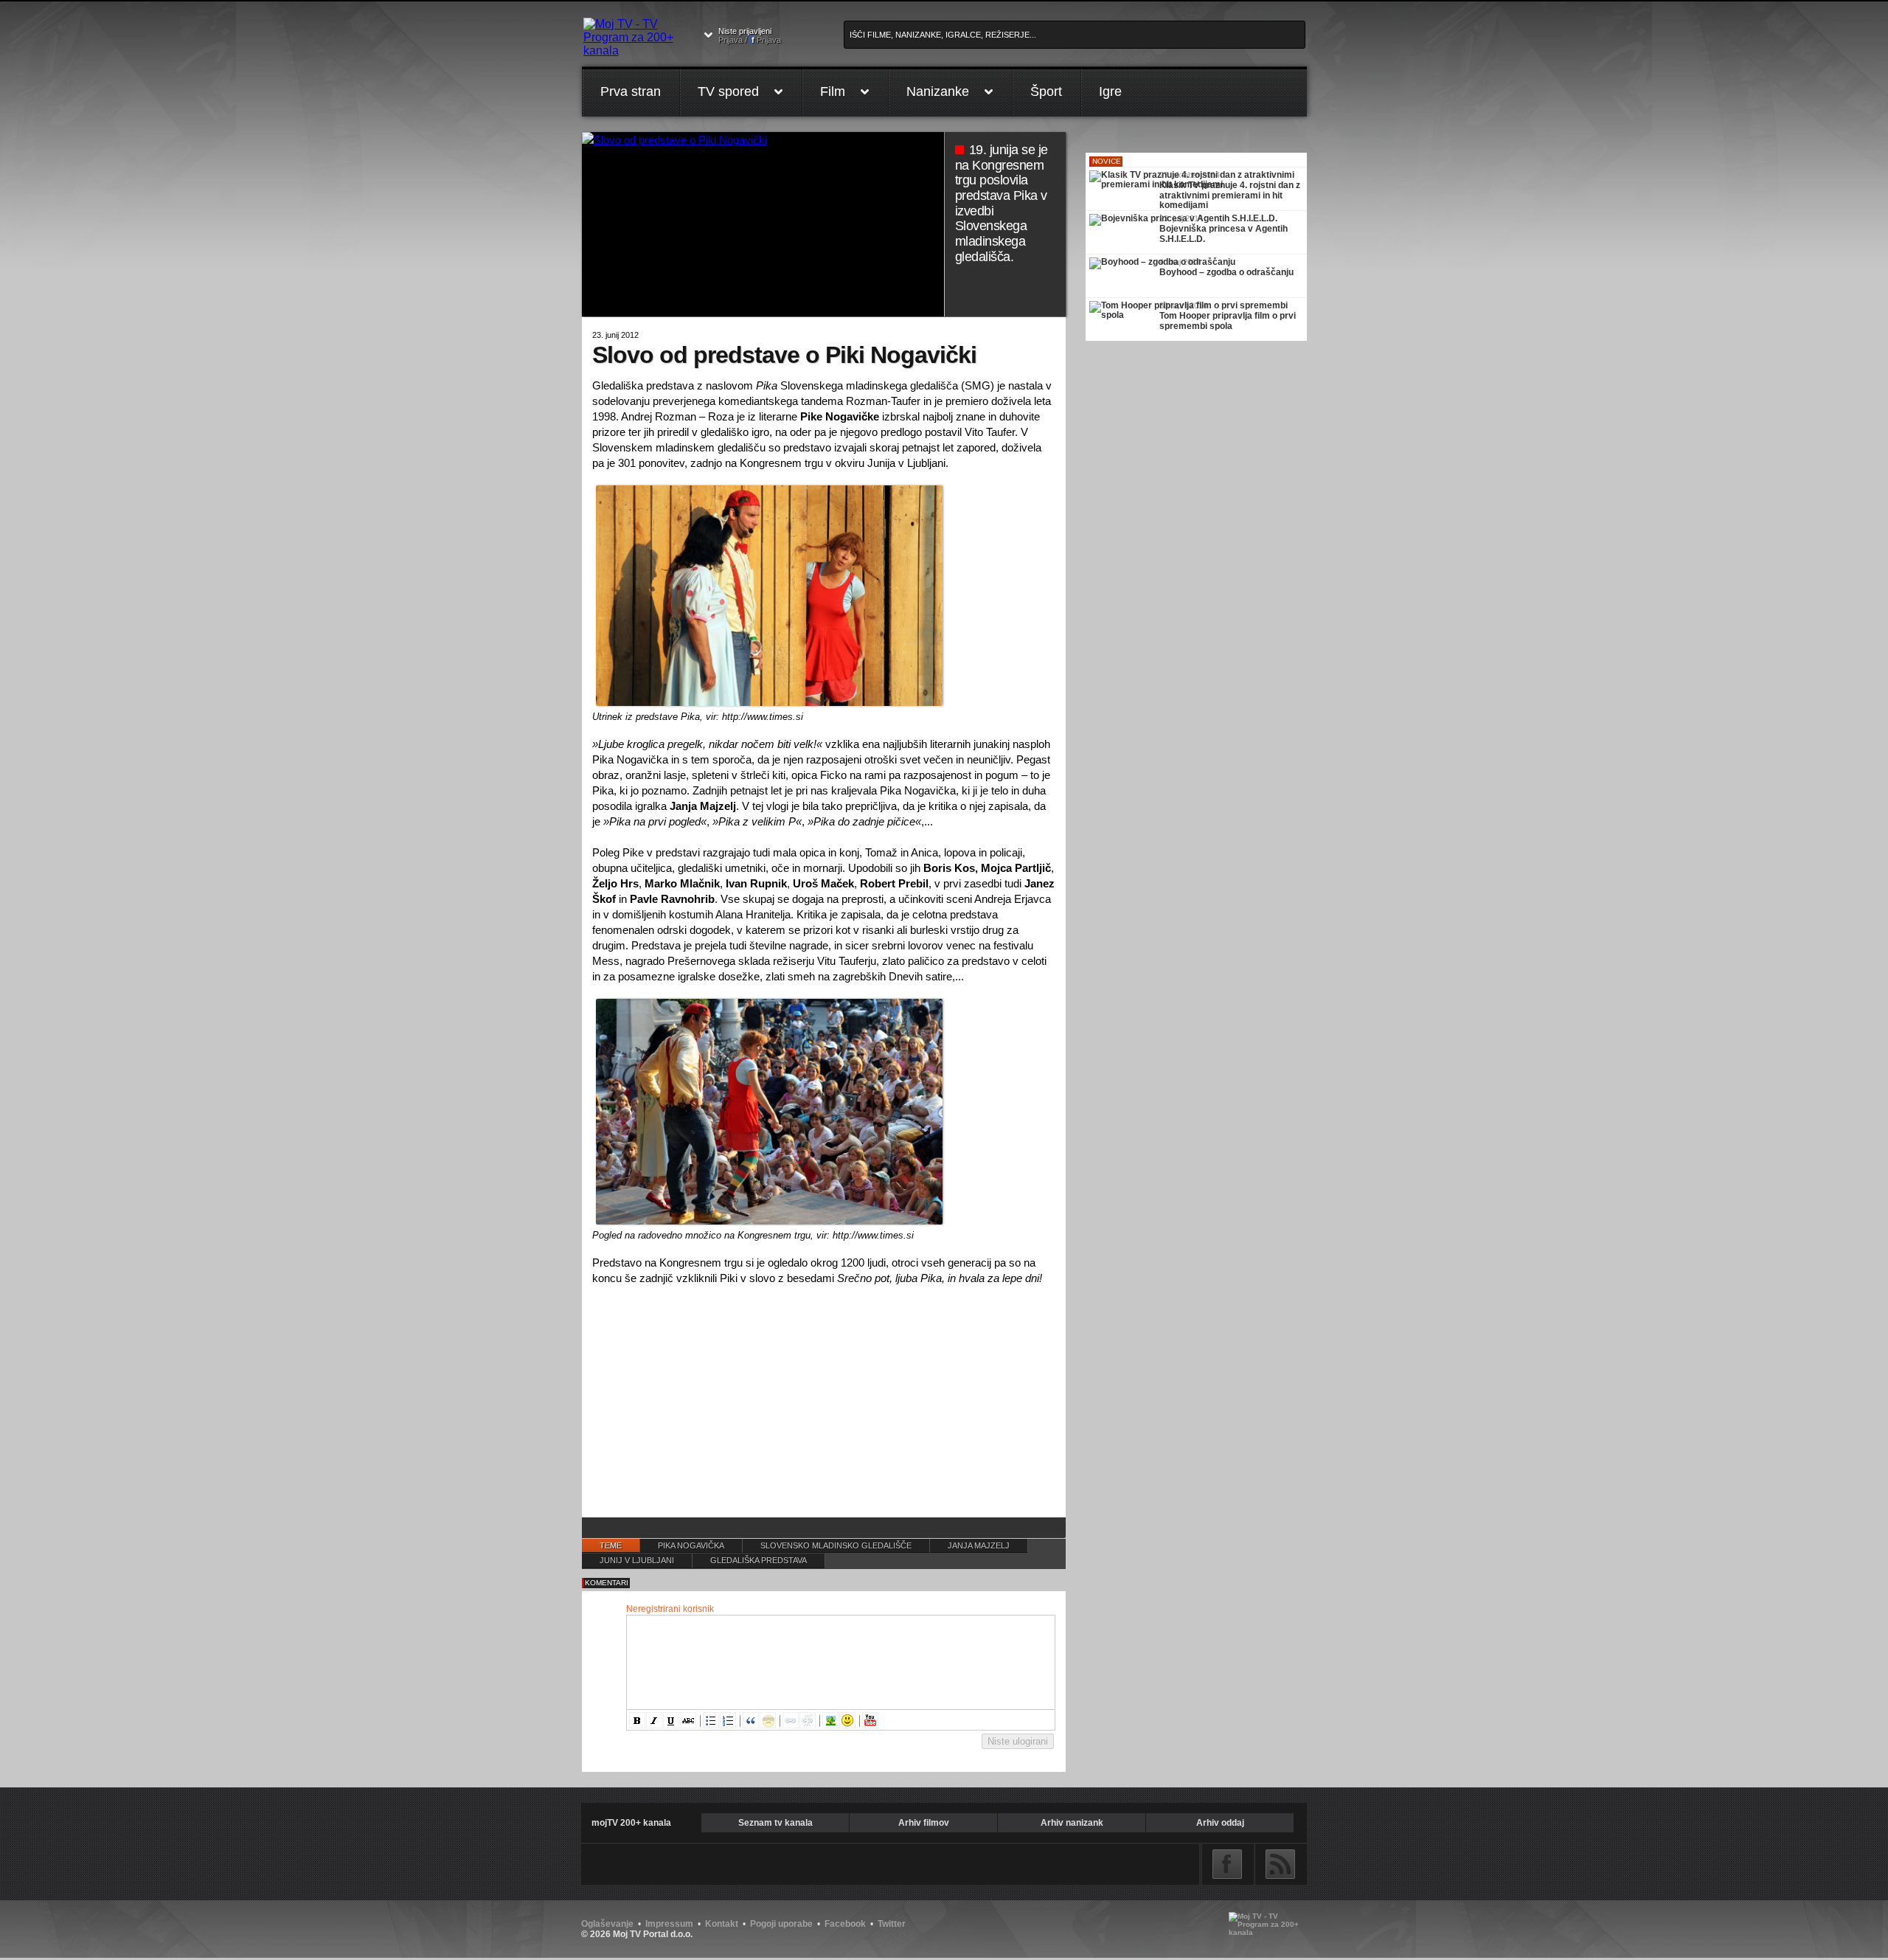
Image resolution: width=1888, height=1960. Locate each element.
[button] (637, 1720)
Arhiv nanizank (1072, 1823)
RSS (1280, 1864)
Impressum (669, 1924)
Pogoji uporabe (781, 1924)
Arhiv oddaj (1220, 1823)
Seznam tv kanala (775, 1823)
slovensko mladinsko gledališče (836, 1545)
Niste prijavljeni (750, 35)
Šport (1046, 91)
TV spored (728, 91)
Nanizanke (938, 91)
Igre (1110, 91)
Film (833, 91)
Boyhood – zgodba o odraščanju (1226, 272)
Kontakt (722, 1924)
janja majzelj (979, 1545)
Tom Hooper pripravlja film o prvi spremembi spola (1228, 321)
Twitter (892, 1924)
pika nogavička (691, 1545)
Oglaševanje (607, 1924)
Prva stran (631, 91)
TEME (611, 1545)
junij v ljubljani (637, 1560)
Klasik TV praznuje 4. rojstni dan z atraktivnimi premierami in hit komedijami (1230, 195)
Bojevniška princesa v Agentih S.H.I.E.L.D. (1224, 234)
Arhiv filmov (924, 1823)
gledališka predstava (759, 1560)
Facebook (1227, 1864)
